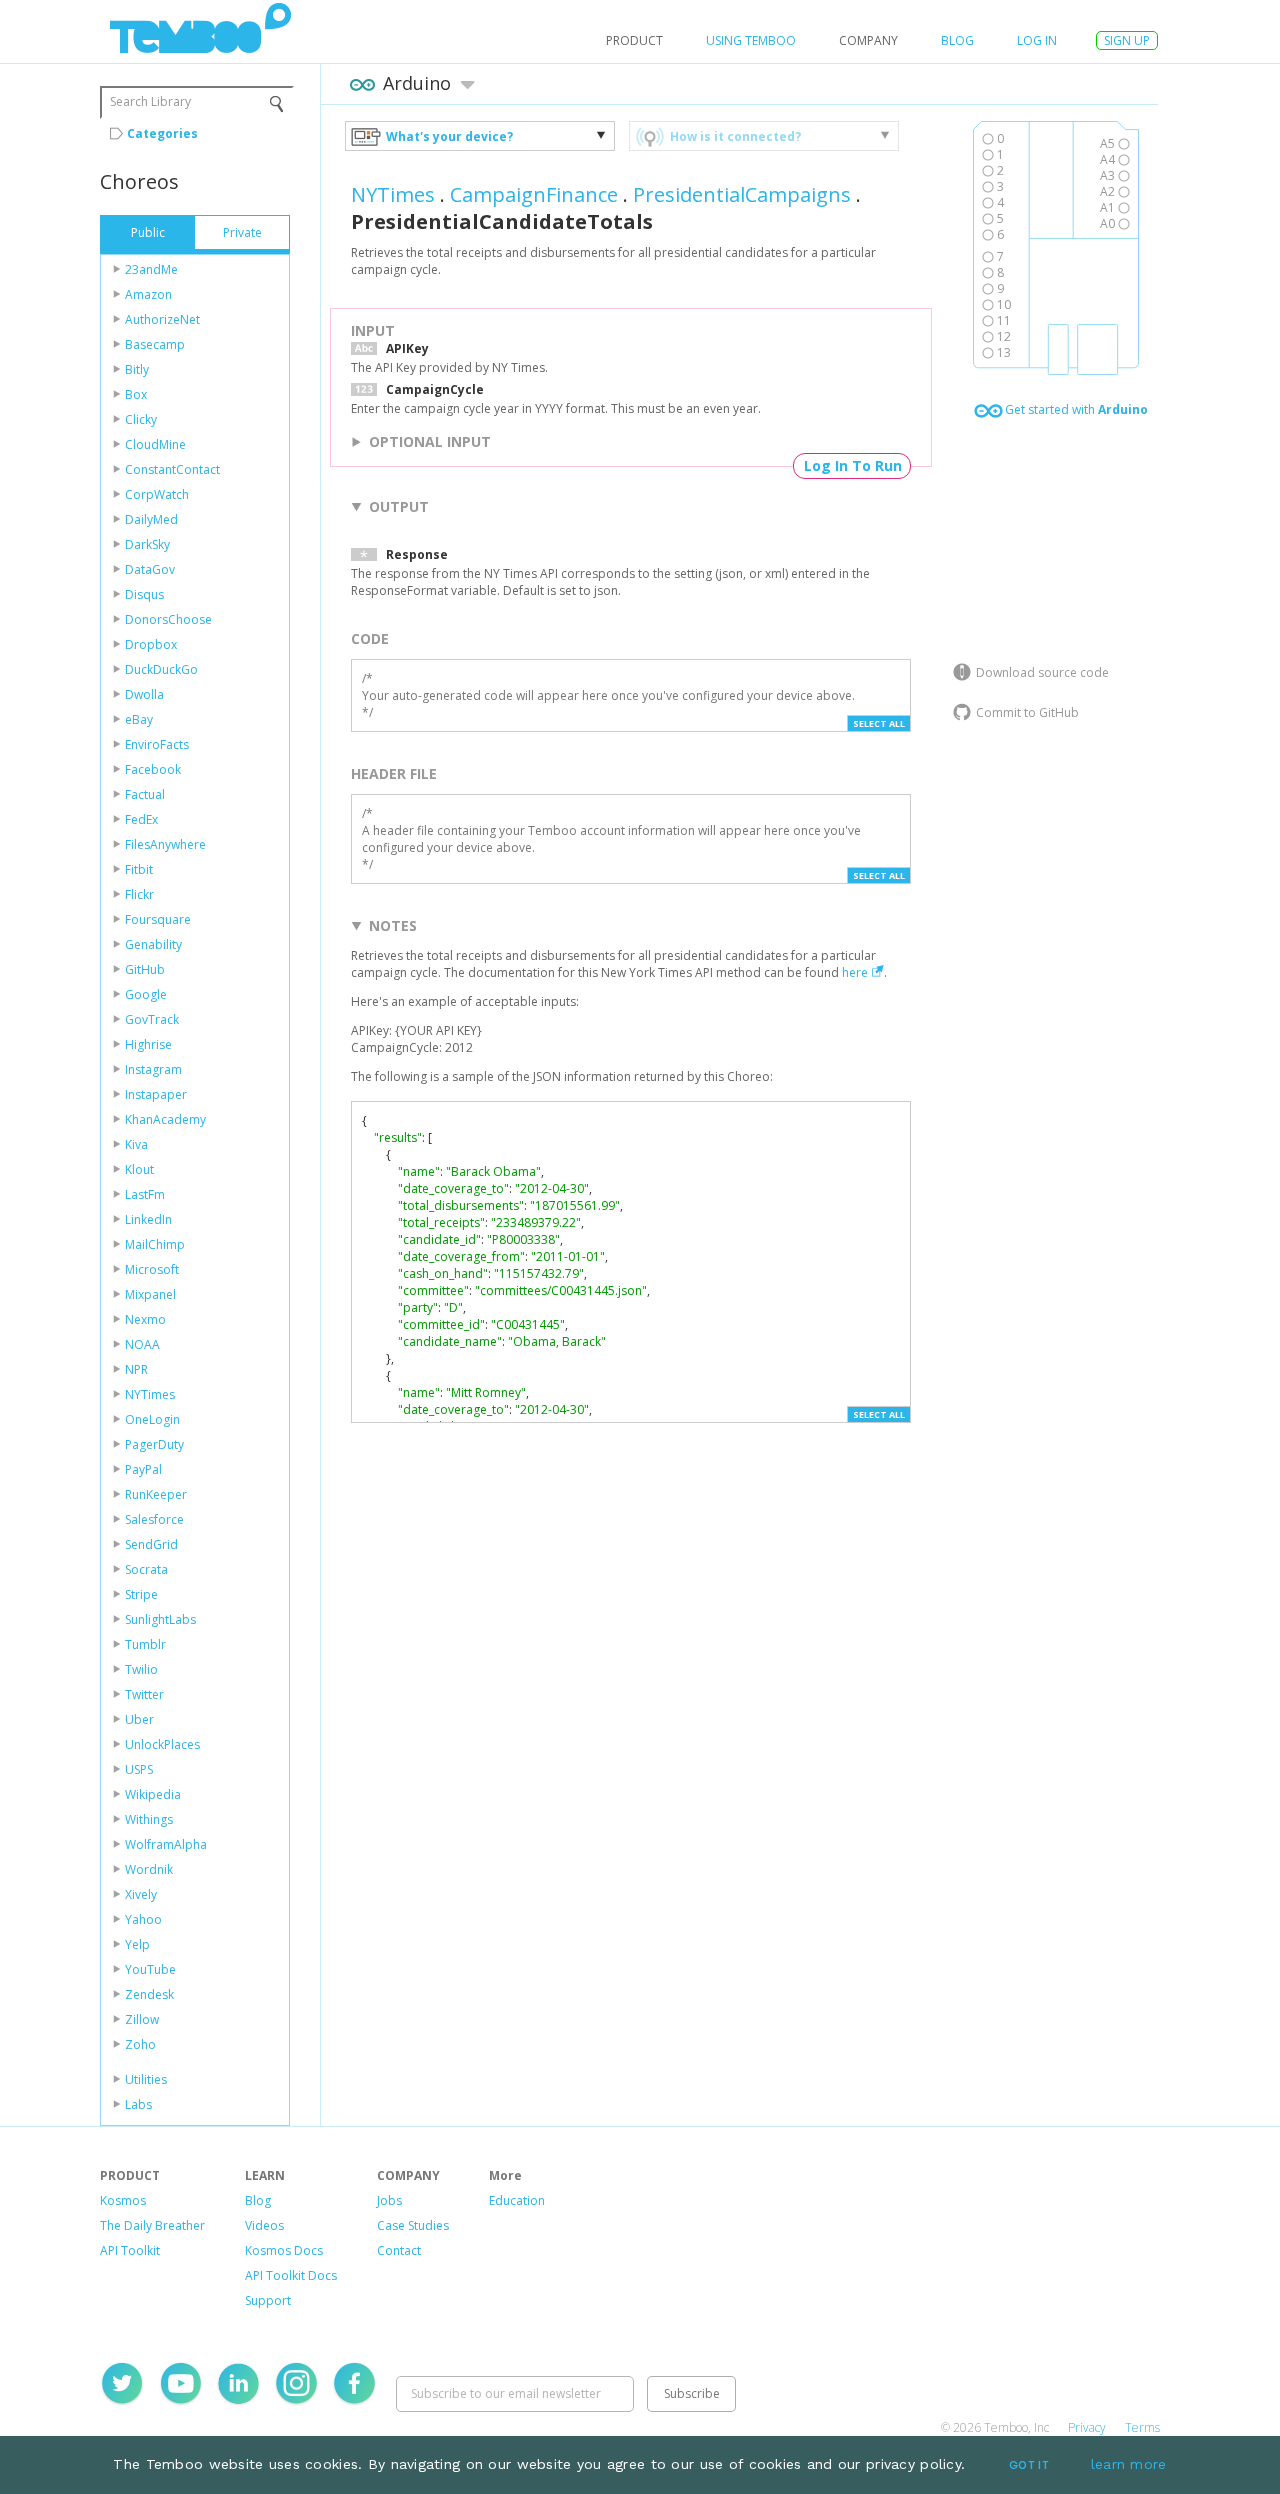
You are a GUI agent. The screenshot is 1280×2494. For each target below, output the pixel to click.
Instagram (153, 1069)
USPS (139, 1769)
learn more (1129, 2464)
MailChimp (155, 1244)
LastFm (145, 1194)
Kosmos (123, 2200)
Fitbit (139, 869)
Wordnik (149, 1869)
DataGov (150, 569)
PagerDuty (154, 1444)
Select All (879, 723)
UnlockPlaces (162, 1744)
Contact (399, 2250)
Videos (264, 2225)
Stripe (141, 1594)
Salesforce (154, 1519)
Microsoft (152, 1269)
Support (268, 2300)
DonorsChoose (168, 619)
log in (1037, 40)
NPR (136, 1369)
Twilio (141, 1669)
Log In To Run (853, 465)
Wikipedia (153, 1794)
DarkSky (147, 544)
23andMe (151, 269)
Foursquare (158, 919)
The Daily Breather (152, 2225)
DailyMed (151, 519)
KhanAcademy (165, 1119)
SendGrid (151, 1544)
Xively (141, 1894)
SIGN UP (1127, 40)
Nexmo (145, 1319)
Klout (139, 1169)
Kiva (136, 1144)
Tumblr (145, 1644)
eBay (139, 719)
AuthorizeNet (162, 319)
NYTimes (150, 1394)
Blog (957, 40)
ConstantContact (172, 469)
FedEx (141, 819)
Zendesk (149, 1994)
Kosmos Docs (284, 2250)
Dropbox (151, 644)
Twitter (144, 1694)
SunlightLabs (160, 1619)
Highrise (148, 1044)
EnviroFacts (157, 744)
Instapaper (156, 1094)
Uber (139, 1719)
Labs (138, 2104)
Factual (145, 794)
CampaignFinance (534, 194)
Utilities (146, 2079)
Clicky (141, 419)
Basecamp (155, 344)
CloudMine (155, 444)
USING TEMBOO (751, 40)
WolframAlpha (166, 1844)
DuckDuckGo (161, 669)
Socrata (146, 1569)
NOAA (142, 1344)
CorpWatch (157, 494)
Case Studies (413, 2225)
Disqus (144, 594)
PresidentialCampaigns (742, 194)
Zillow (142, 2019)
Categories (162, 133)
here (855, 972)
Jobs (389, 2200)
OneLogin (152, 1419)
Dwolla (144, 694)
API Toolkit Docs (291, 2275)
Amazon (148, 294)
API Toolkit (130, 2250)
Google (146, 994)
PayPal (143, 1469)
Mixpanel (150, 1294)
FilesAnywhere (165, 844)
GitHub (145, 969)
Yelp (137, 1944)
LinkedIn (148, 1219)
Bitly (137, 369)
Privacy (1087, 2427)
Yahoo (143, 1919)
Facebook (153, 769)
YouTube (150, 1969)
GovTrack (152, 1019)
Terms (1142, 2427)
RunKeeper (156, 1494)
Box (136, 394)
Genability (153, 944)
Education (517, 2200)
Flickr (139, 894)
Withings (149, 1819)
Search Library (150, 101)
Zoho (140, 2044)
